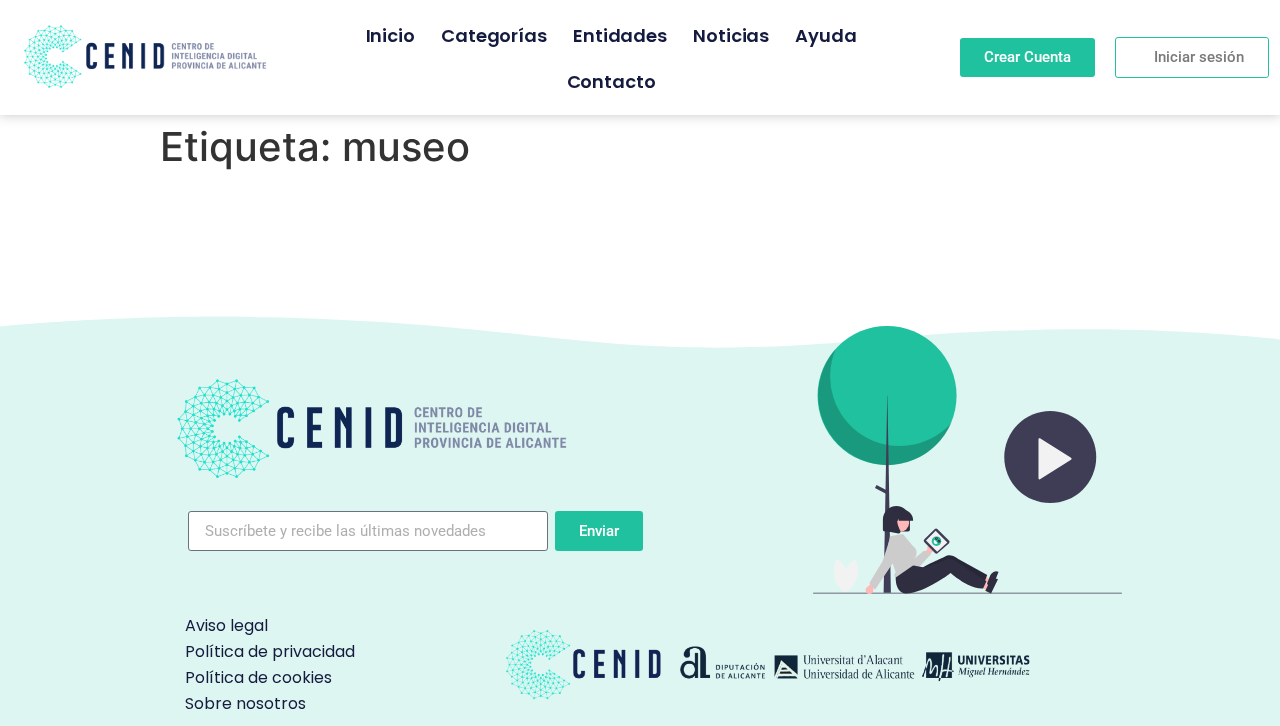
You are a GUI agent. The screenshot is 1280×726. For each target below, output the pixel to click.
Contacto (611, 81)
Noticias (731, 35)
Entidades (620, 35)
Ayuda (826, 35)
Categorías (494, 35)
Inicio (390, 35)
